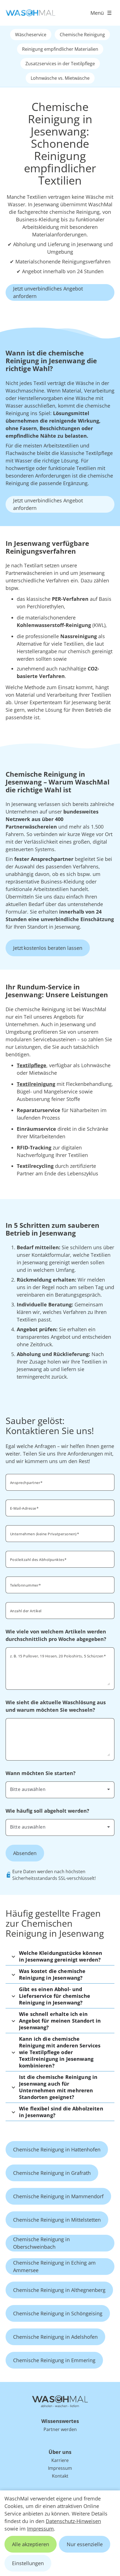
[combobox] (60, 1789)
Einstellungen (28, 2563)
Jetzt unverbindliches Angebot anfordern (48, 292)
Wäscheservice (31, 35)
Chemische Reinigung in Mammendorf (58, 2196)
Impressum (40, 2529)
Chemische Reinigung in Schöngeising (58, 2313)
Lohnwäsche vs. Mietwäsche (60, 78)
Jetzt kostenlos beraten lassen (48, 948)
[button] (60, 1956)
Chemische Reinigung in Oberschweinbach (41, 2243)
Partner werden (60, 2429)
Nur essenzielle (85, 2544)
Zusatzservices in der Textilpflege (60, 64)
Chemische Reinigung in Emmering (54, 2360)
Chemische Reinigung (82, 35)
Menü (97, 13)
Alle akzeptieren (31, 2544)
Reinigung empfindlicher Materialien (60, 49)
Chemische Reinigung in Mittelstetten (57, 2220)
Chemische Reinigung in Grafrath (52, 2173)
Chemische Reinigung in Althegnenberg (59, 2290)
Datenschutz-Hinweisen (73, 2521)
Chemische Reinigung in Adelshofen (55, 2337)
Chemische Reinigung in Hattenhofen (57, 2149)
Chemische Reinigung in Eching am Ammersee (54, 2266)
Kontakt (60, 2476)
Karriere (60, 2460)
